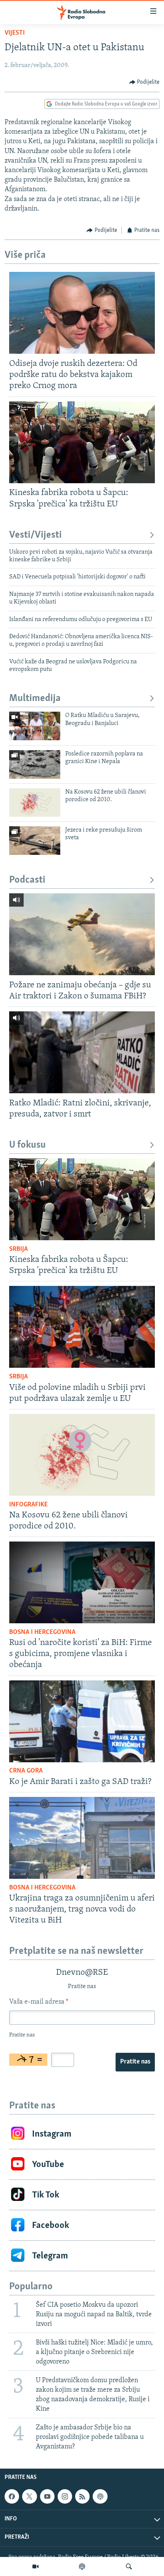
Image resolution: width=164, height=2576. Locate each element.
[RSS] (82, 2496)
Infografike (28, 1505)
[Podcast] (82, 2566)
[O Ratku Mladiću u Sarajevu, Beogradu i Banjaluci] (35, 726)
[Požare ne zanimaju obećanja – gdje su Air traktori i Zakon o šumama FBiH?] (82, 934)
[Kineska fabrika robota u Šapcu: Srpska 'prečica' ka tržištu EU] (82, 442)
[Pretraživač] (129, 2566)
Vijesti (15, 33)
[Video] (35, 2566)
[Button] (145, 82)
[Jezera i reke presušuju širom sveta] (35, 841)
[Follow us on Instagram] (65, 2496)
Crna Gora (26, 1771)
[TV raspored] (100, 2496)
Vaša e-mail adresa (39, 2002)
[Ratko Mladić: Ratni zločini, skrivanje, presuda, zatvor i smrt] (82, 1052)
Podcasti (27, 880)
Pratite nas (135, 2062)
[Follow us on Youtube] (47, 2496)
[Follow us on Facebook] (12, 2496)
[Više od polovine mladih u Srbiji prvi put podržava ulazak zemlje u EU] (82, 1327)
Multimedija (35, 699)
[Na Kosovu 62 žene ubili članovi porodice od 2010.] (35, 803)
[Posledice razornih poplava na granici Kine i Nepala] (35, 764)
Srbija (18, 1249)
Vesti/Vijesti (35, 535)
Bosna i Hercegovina (42, 1632)
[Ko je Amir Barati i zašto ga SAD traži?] (82, 1721)
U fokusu (27, 1145)
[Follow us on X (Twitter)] (29, 2496)
